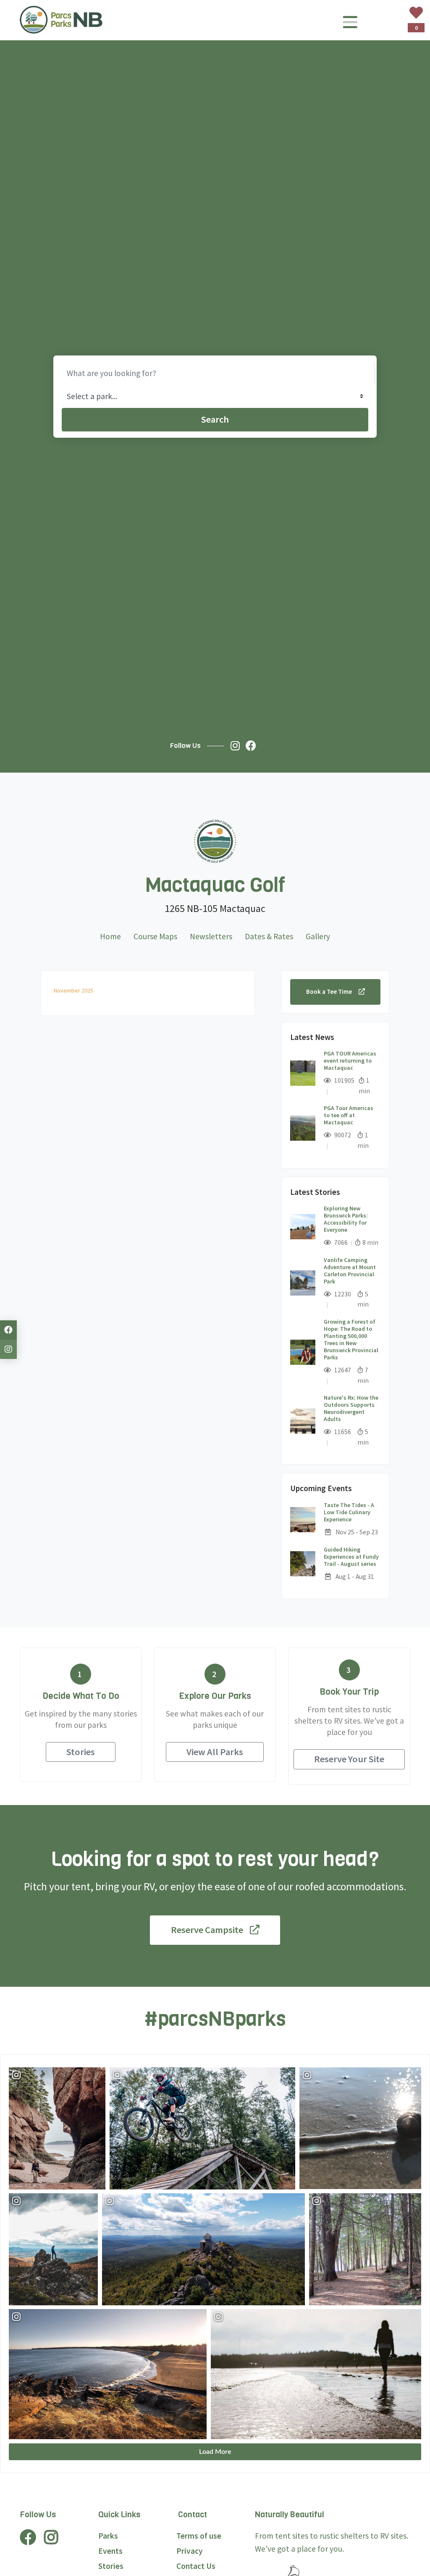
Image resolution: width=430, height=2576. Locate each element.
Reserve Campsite (207, 1930)
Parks (108, 2536)
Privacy (190, 2551)
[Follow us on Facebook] (253, 746)
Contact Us (196, 2566)
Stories (81, 1752)
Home (110, 936)
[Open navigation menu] (350, 25)
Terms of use (199, 2536)
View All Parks (215, 1752)
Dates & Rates (269, 936)
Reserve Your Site (349, 1759)
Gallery (318, 936)
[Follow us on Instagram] (237, 746)
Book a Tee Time (329, 991)
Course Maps (155, 936)
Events (110, 2551)
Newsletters (211, 936)
